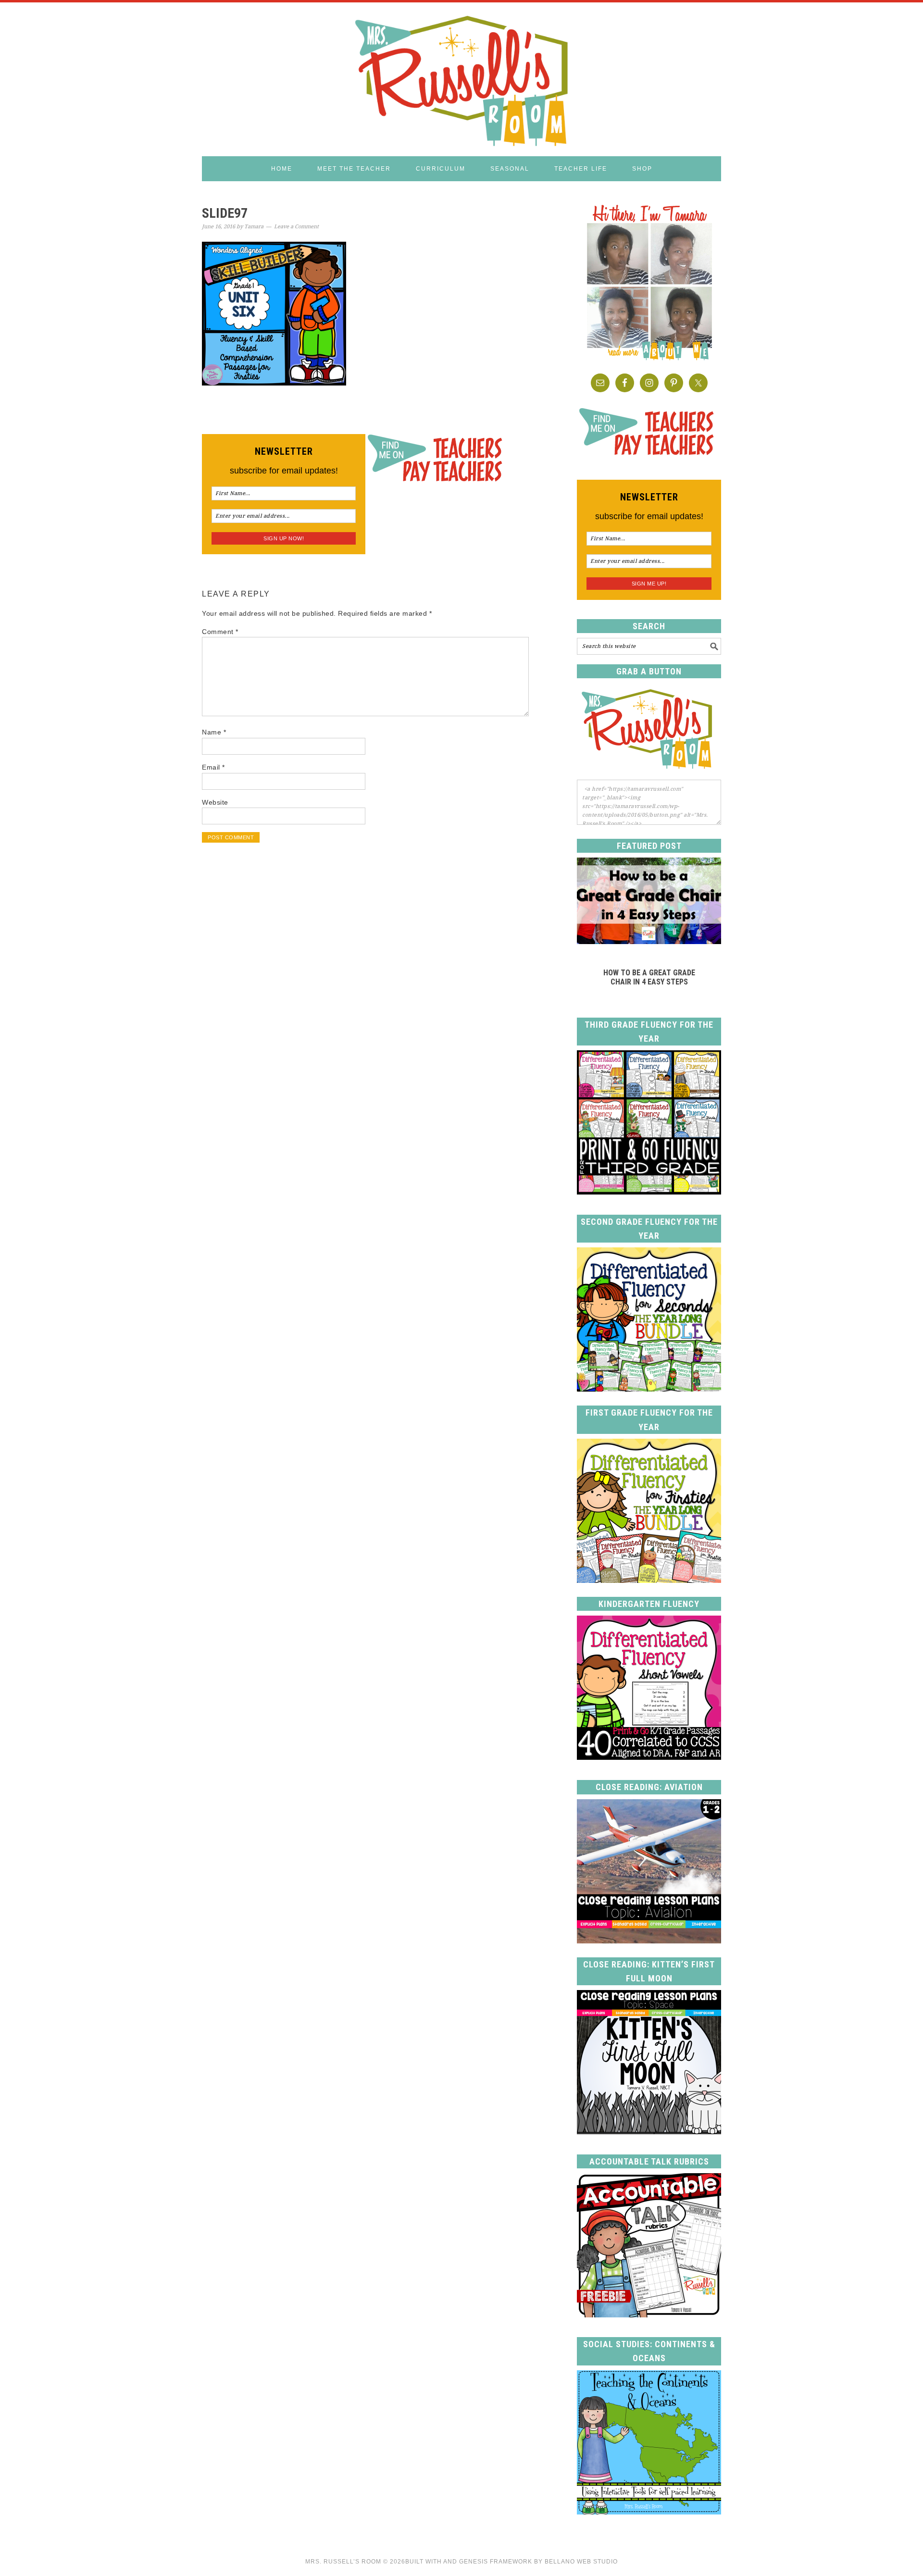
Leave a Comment (296, 227)
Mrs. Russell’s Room (343, 2562)
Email (213, 767)
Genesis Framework (496, 2562)
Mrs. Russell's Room (461, 79)
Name (214, 732)
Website (215, 802)
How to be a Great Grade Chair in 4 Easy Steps (649, 977)
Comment (220, 632)
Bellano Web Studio (581, 2562)
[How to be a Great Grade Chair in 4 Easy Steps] (649, 941)
